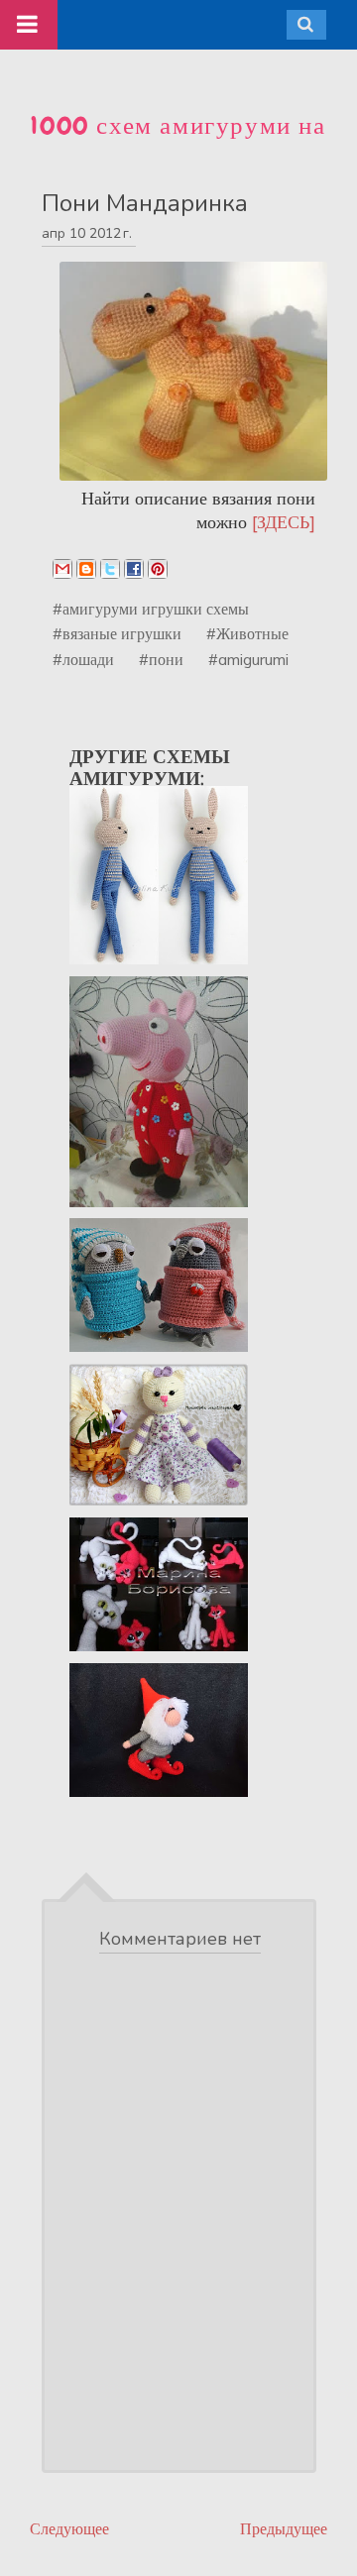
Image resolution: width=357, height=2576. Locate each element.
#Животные (247, 633)
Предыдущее (284, 2529)
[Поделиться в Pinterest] (158, 569)
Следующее (69, 2529)
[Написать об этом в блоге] (86, 569)
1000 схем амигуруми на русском (178, 142)
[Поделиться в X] (110, 569)
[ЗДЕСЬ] (284, 522)
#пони (161, 659)
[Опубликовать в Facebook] (134, 569)
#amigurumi (248, 659)
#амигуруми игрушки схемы (151, 609)
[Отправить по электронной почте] (62, 569)
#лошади (83, 659)
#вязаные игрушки (117, 633)
